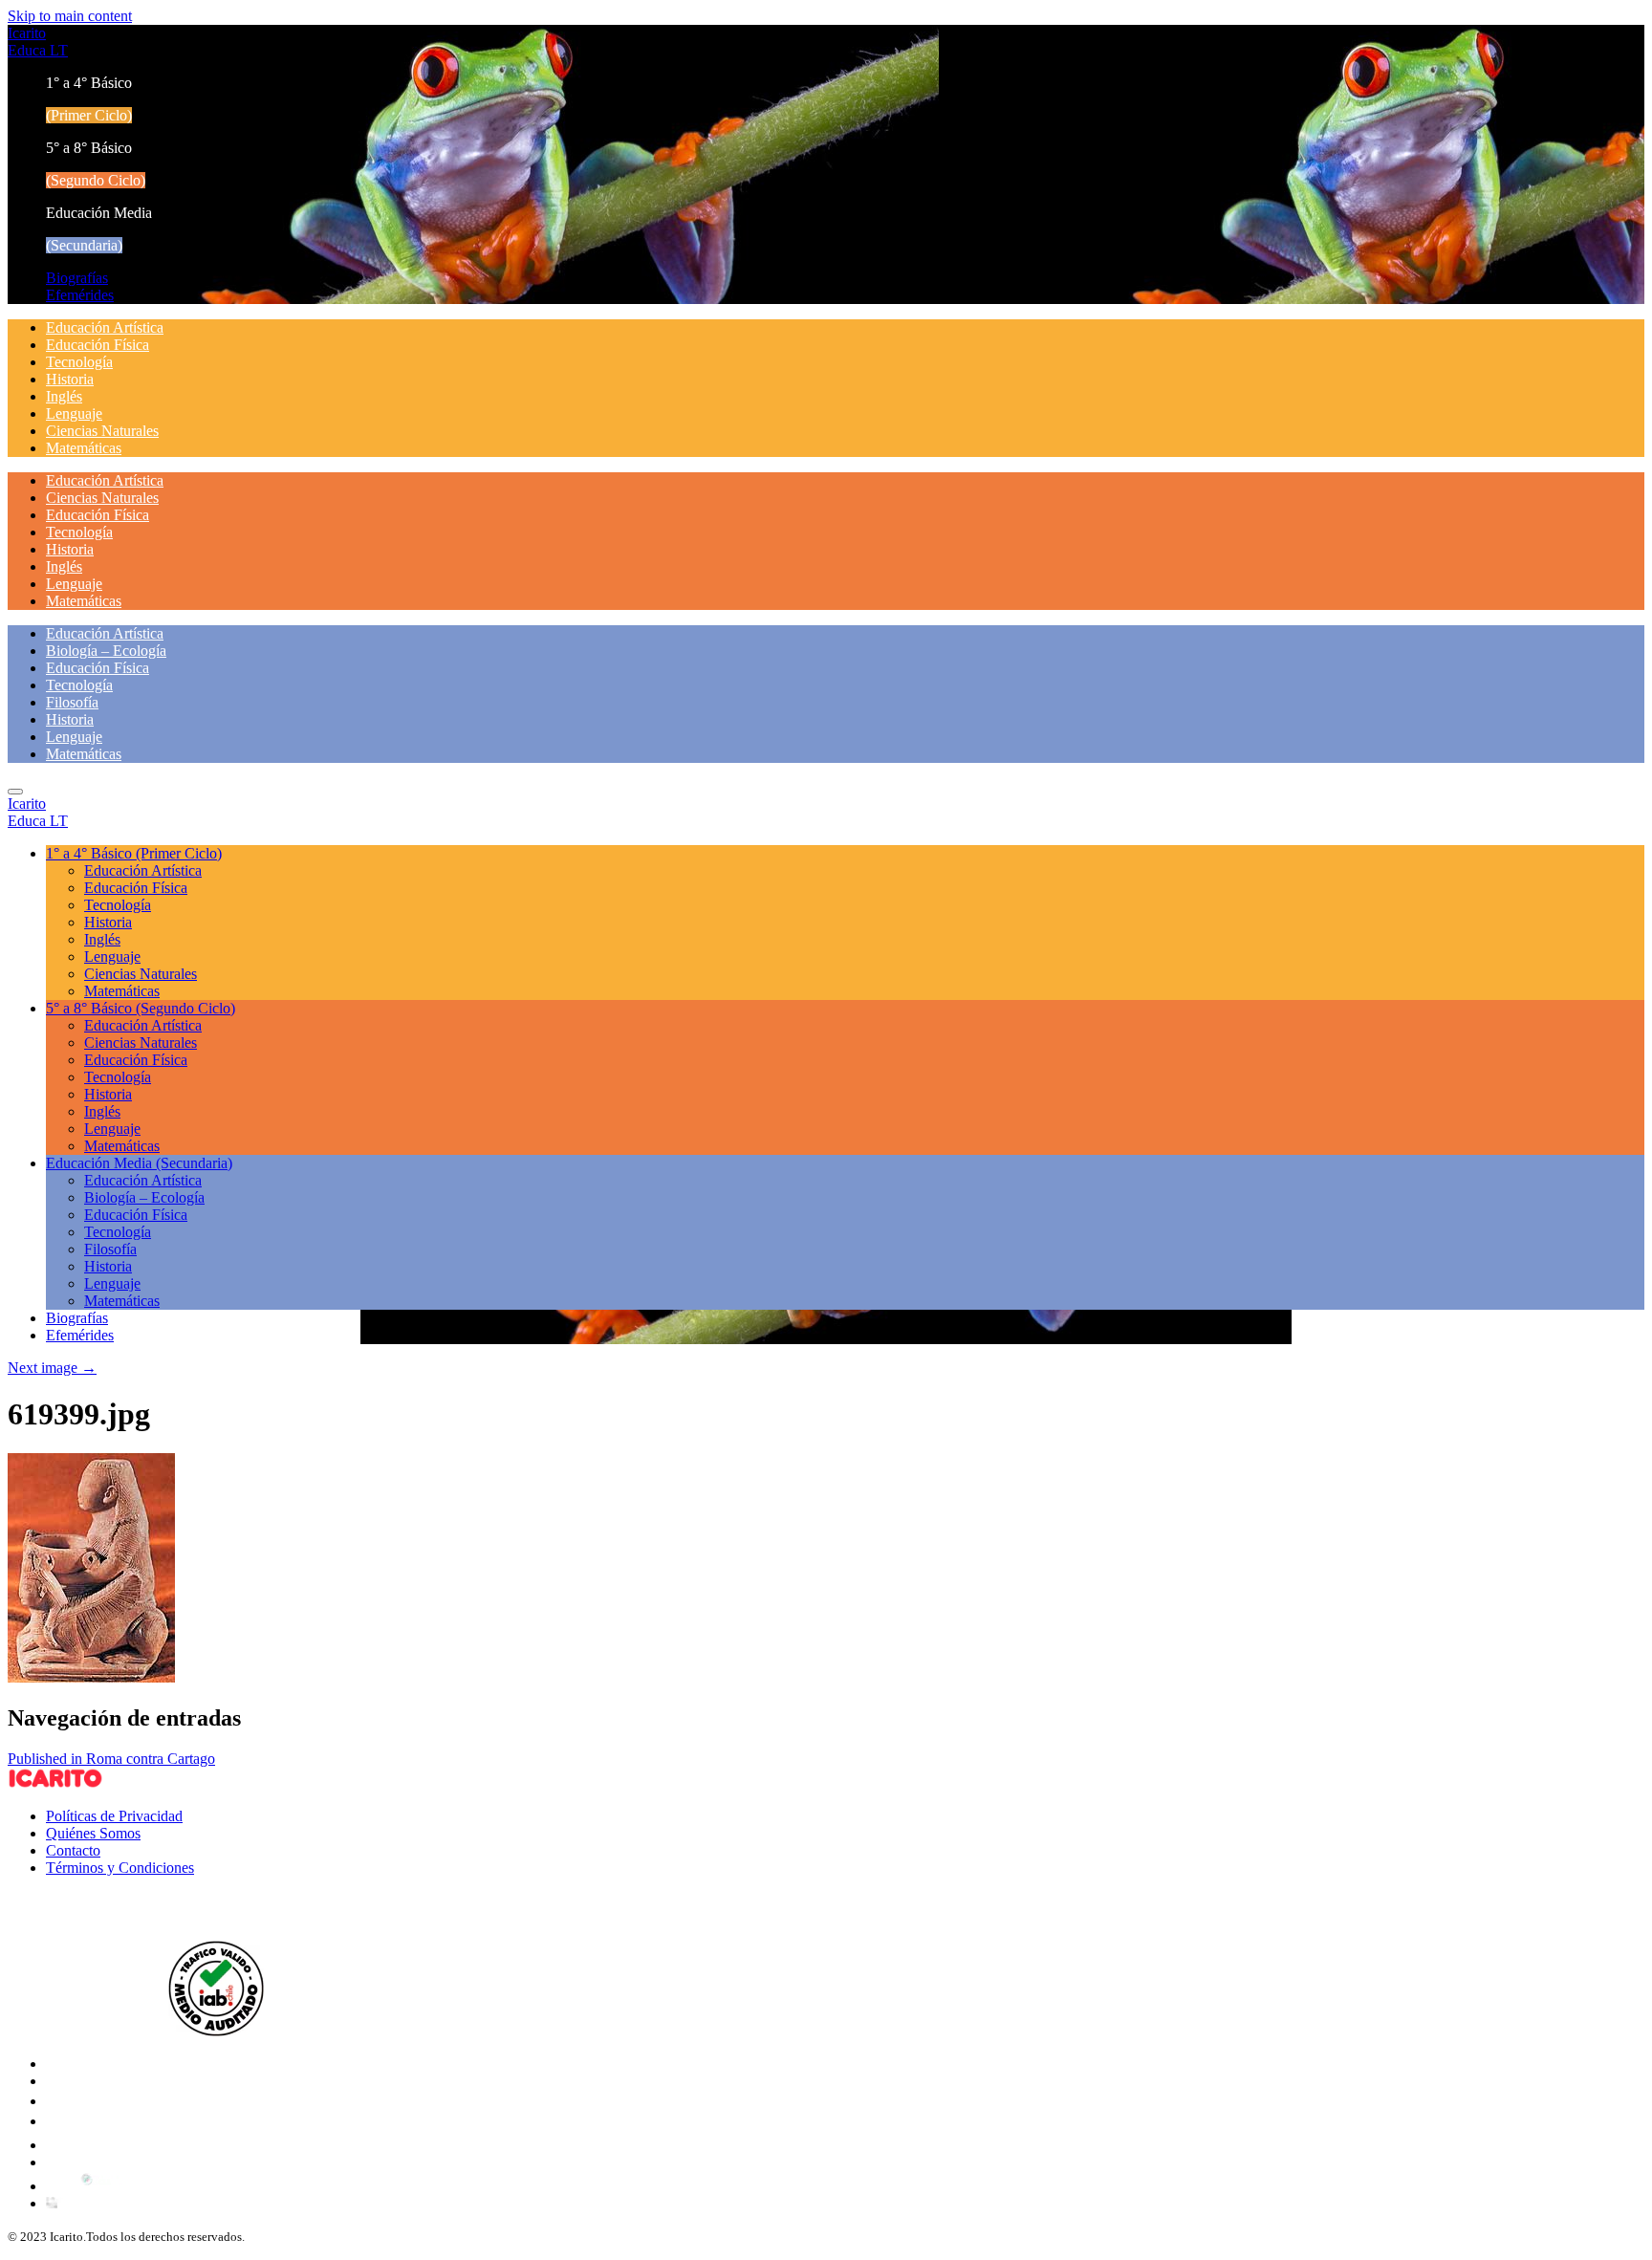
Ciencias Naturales (102, 431)
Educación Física (98, 345)
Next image (52, 1368)
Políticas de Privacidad (114, 1816)
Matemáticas (84, 448)
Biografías (77, 278)
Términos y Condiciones (120, 1868)
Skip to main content (70, 16)
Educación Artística (105, 327)
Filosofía (72, 702)
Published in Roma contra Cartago (111, 1759)
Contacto (73, 1850)
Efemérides (80, 295)
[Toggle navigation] (15, 792)
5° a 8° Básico (141, 1008)
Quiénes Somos (93, 1833)
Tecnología (79, 362)
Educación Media (139, 1163)
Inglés (64, 396)
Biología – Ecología (106, 651)
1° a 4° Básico (134, 853)
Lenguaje (74, 413)
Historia (70, 379)
